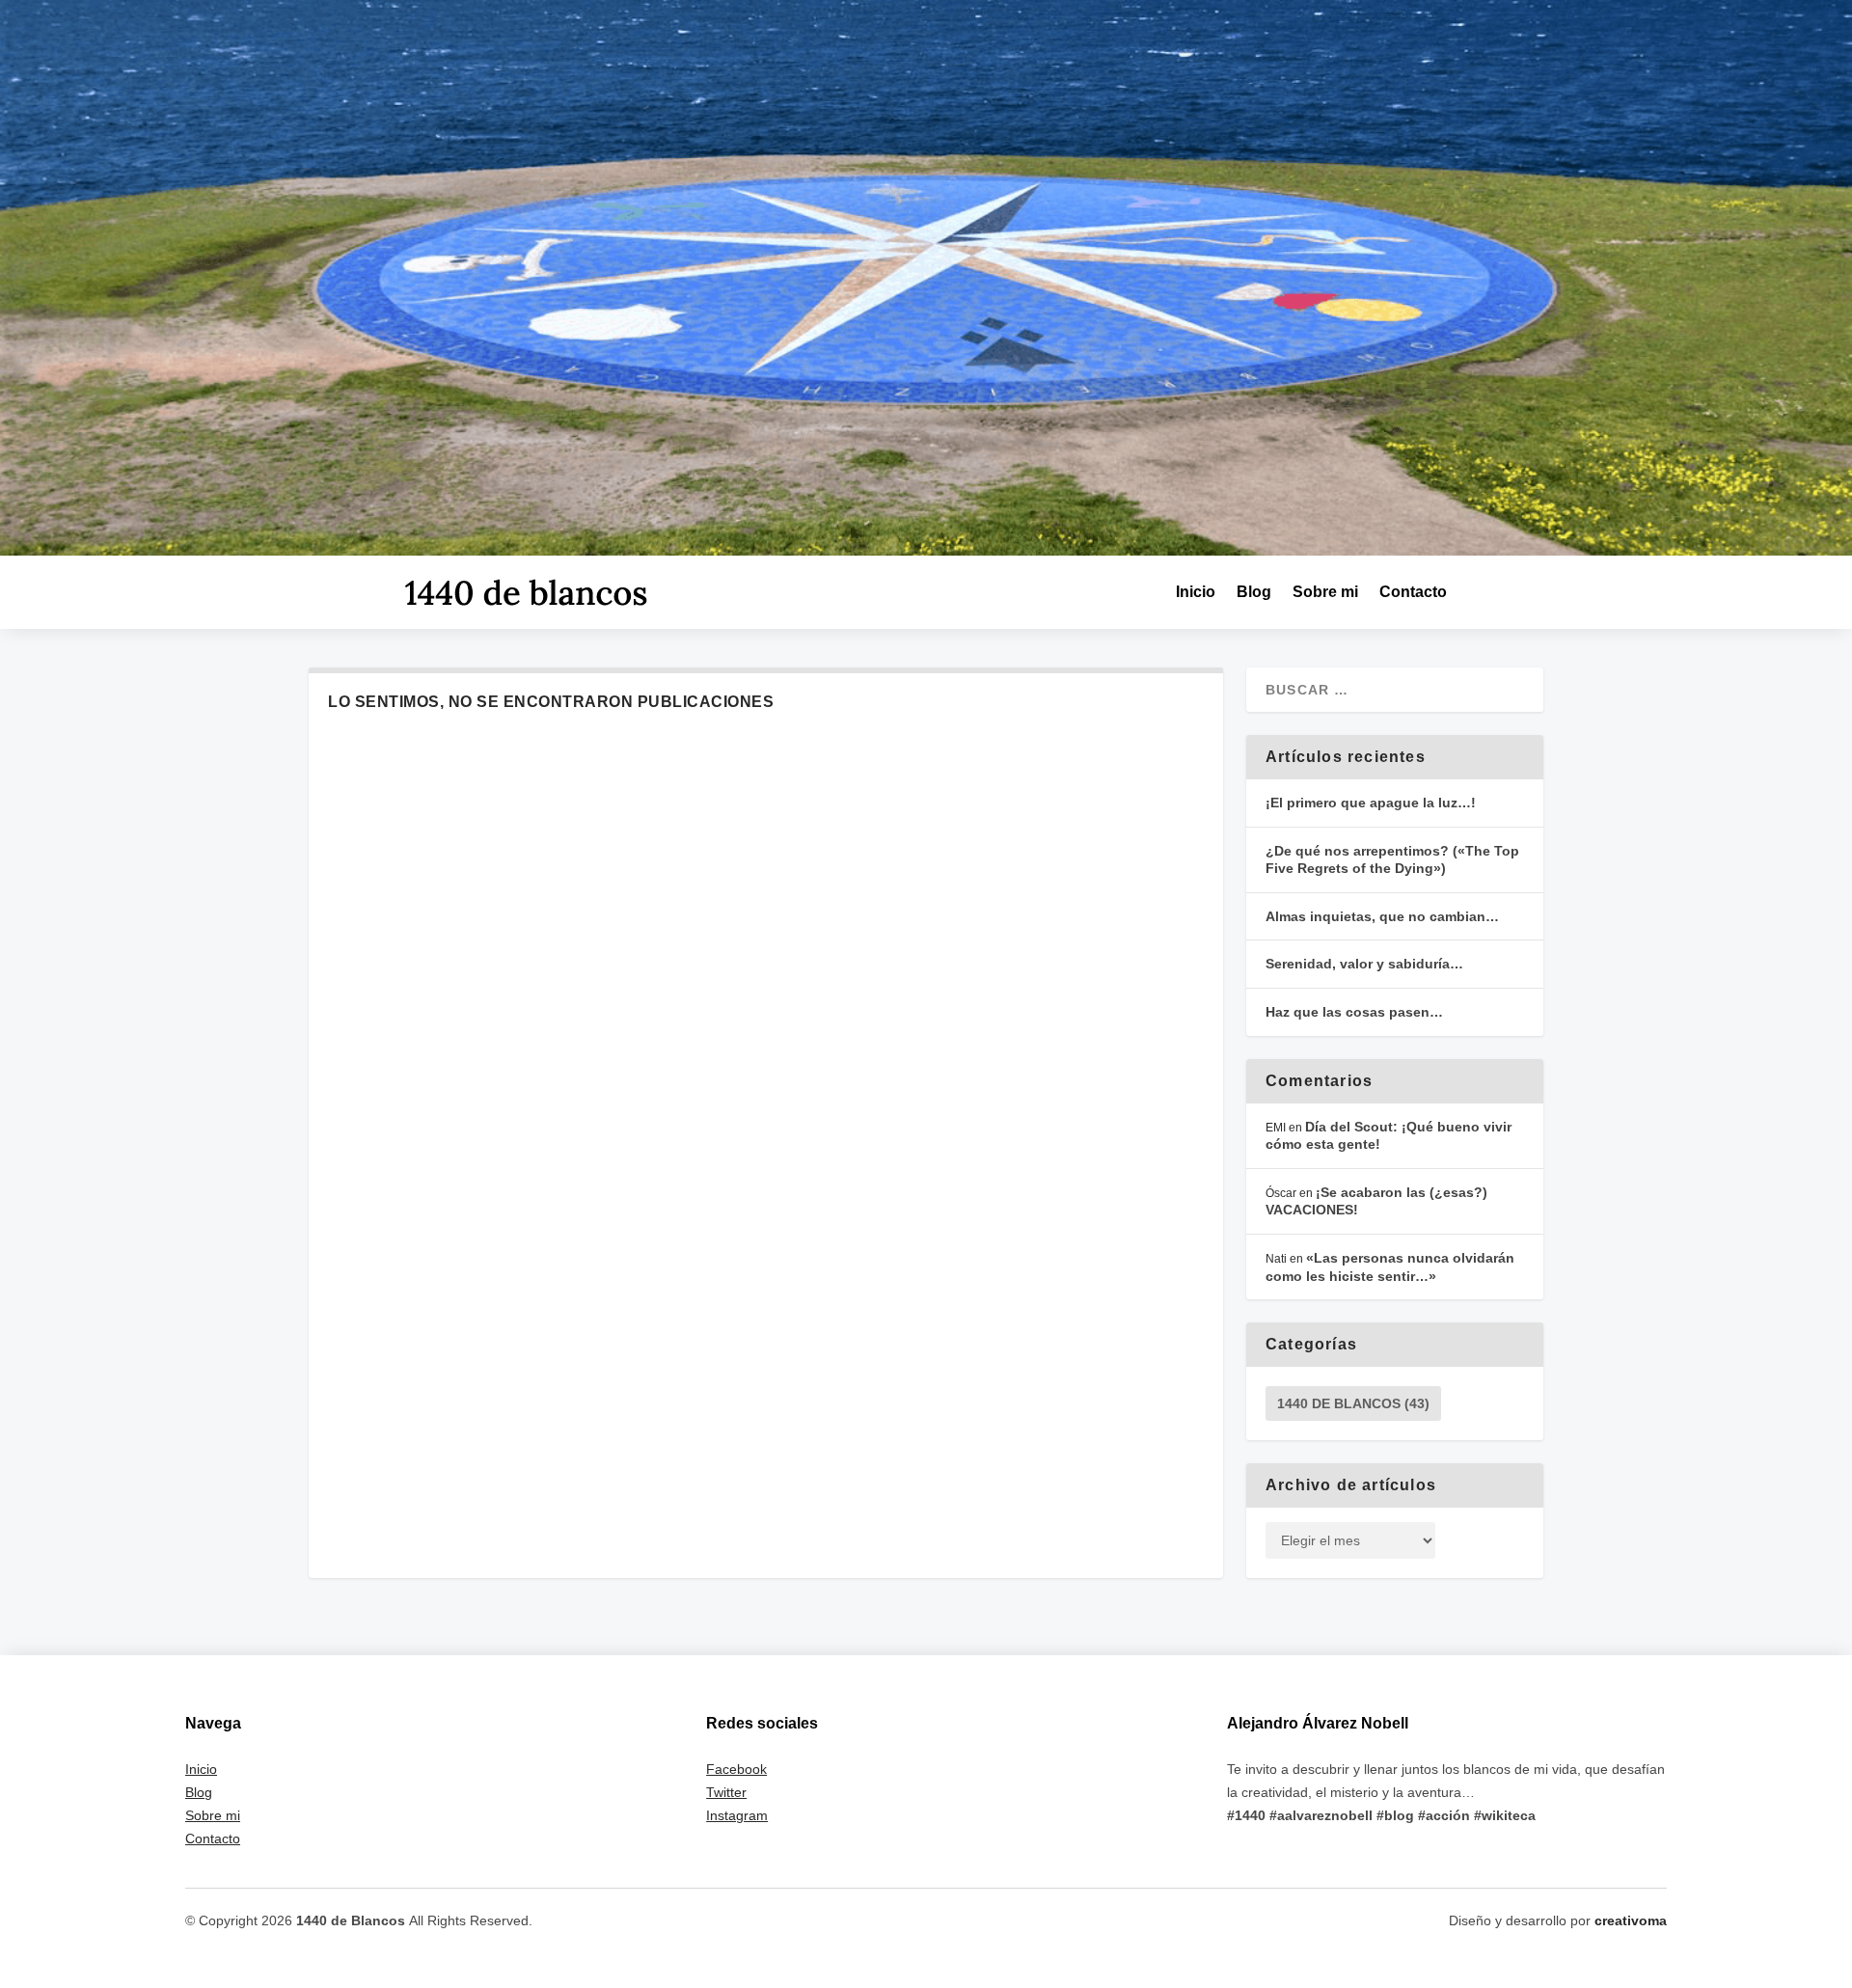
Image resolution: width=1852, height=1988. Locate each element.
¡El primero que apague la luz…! (1371, 803)
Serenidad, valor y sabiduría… (1364, 964)
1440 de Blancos (1353, 1403)
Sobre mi (1325, 592)
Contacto (1413, 592)
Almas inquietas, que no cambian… (1382, 916)
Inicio (1196, 592)
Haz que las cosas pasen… (1354, 1012)
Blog (1254, 592)
